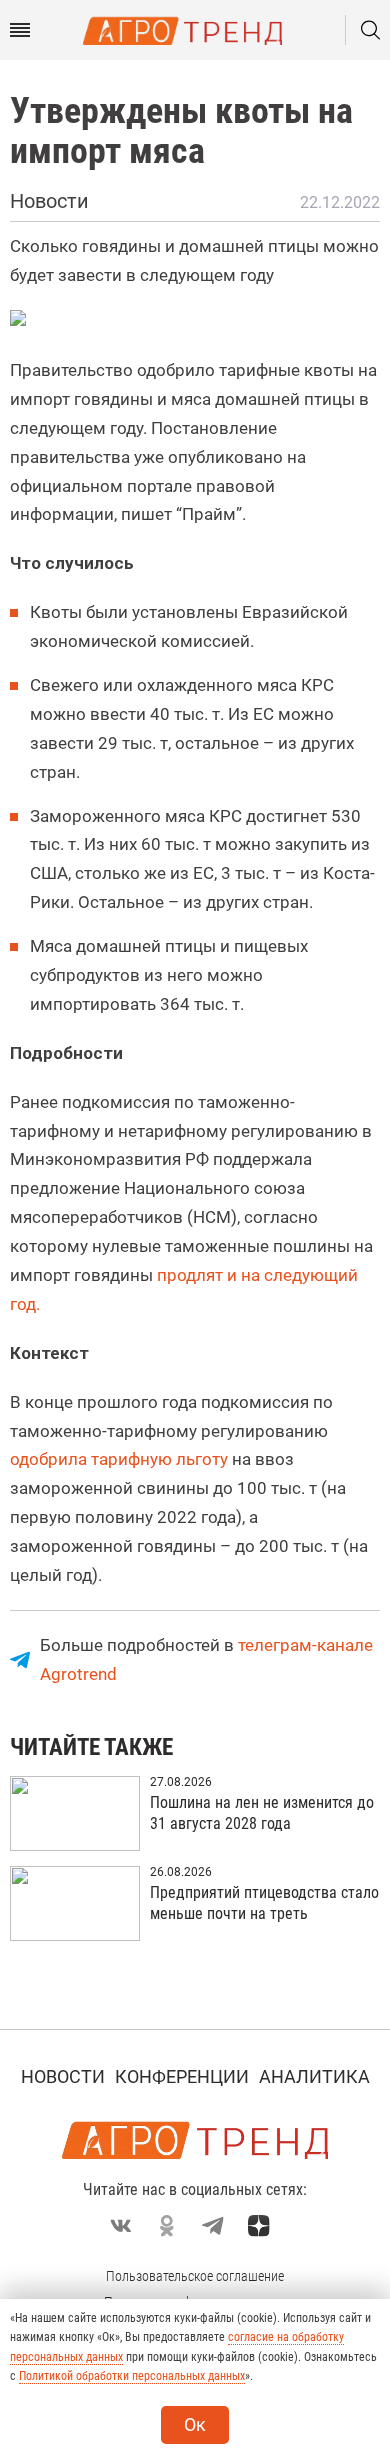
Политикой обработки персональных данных (132, 2376)
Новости (63, 2076)
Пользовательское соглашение (195, 2276)
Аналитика (314, 2076)
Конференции (182, 2076)
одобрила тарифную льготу (121, 1459)
